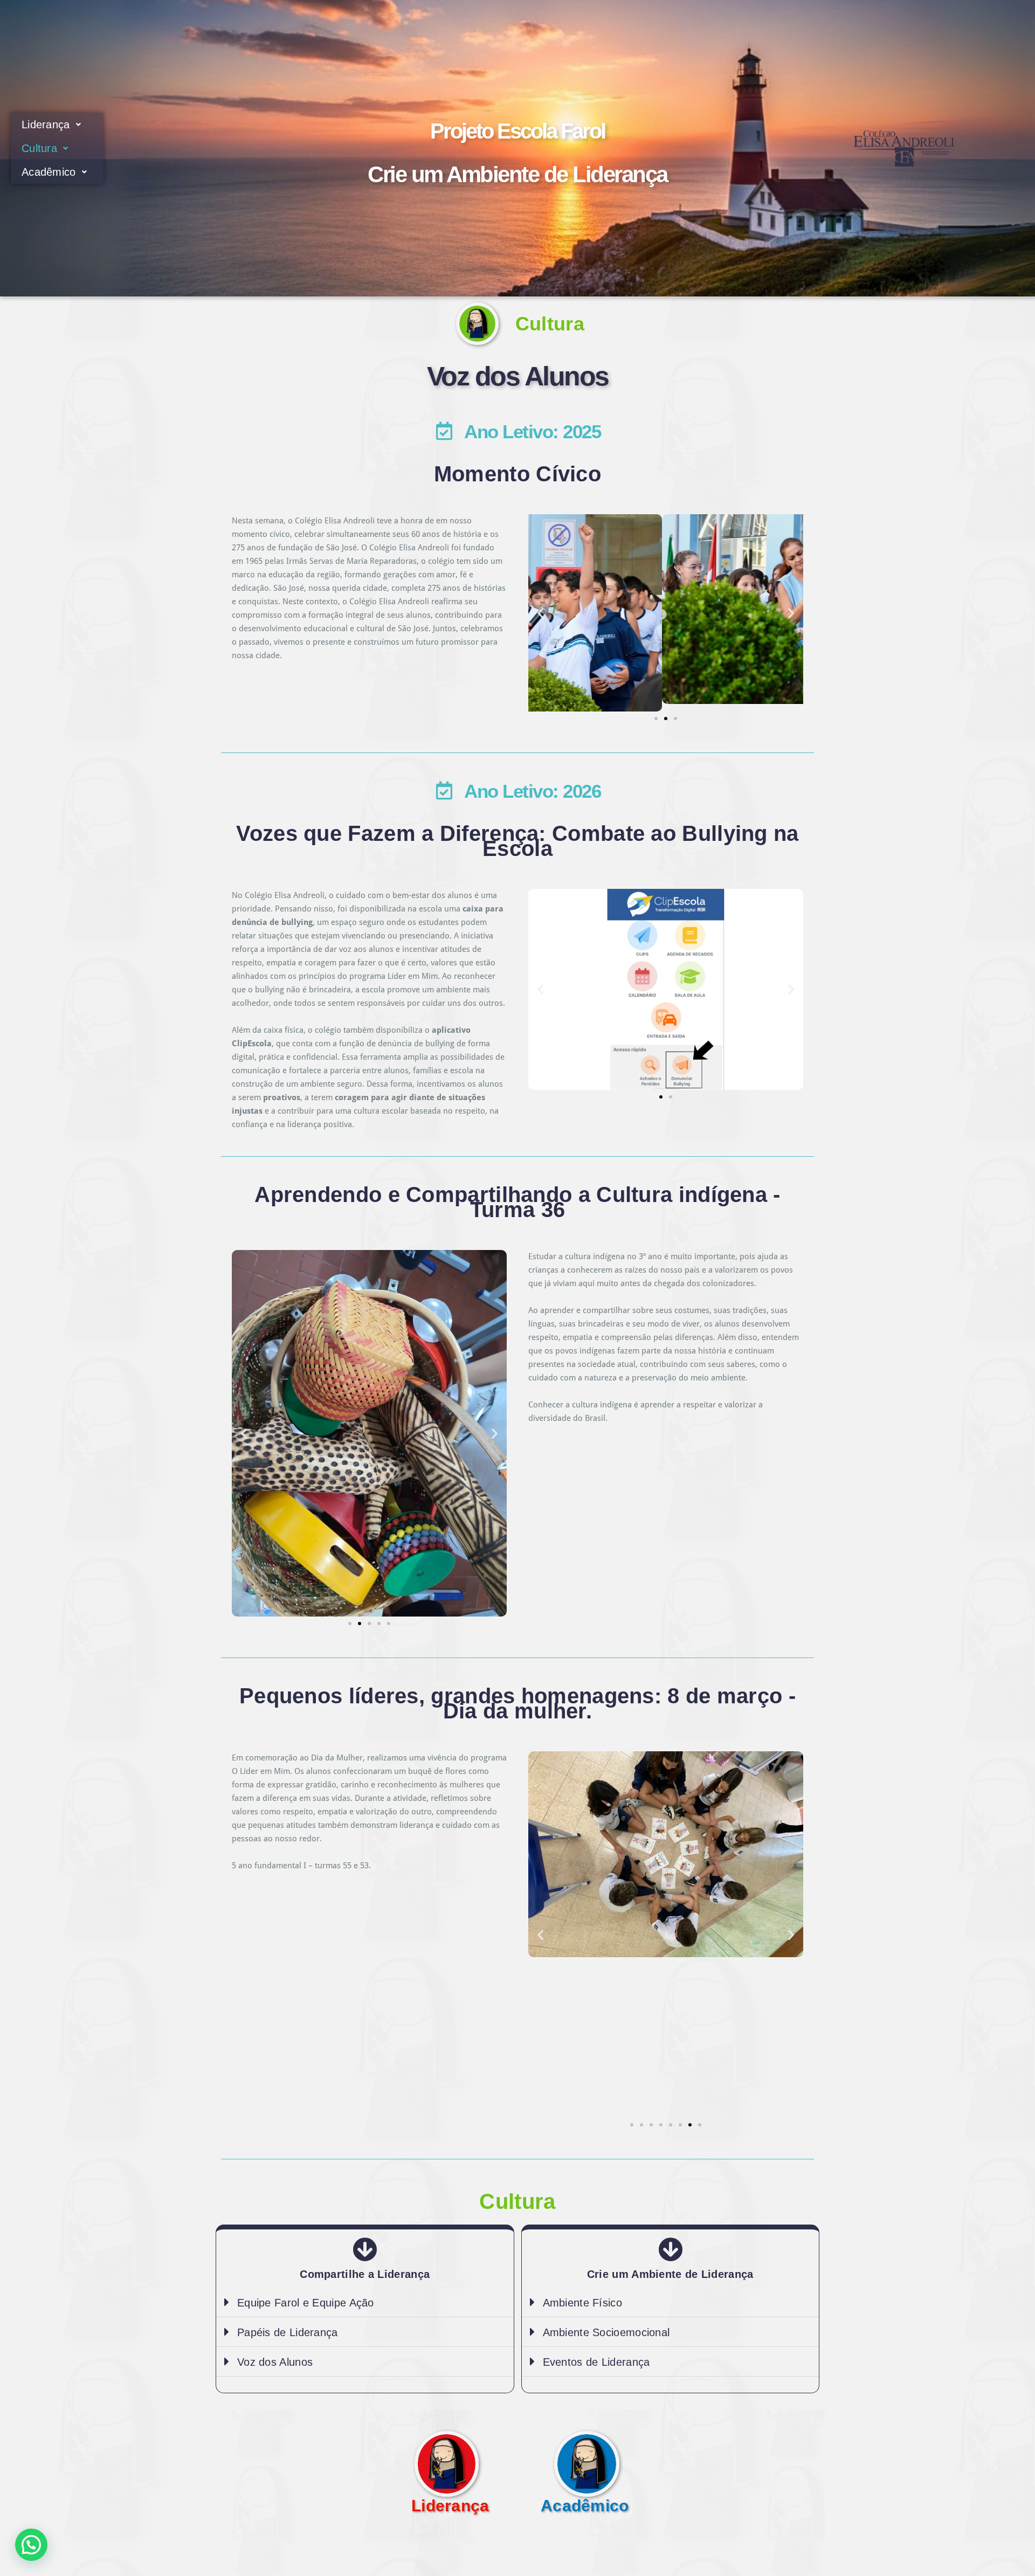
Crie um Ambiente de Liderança (517, 174)
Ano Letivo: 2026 (532, 791)
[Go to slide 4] (661, 2125)
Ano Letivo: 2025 (532, 431)
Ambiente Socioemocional (606, 2332)
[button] (540, 613)
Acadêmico (49, 172)
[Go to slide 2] (360, 1624)
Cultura (39, 148)
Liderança (46, 125)
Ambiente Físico (583, 2303)
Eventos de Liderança (596, 2362)
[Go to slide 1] (656, 719)
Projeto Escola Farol (517, 131)
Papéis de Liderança (288, 2332)
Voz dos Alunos (518, 376)
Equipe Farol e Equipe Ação (306, 2303)
